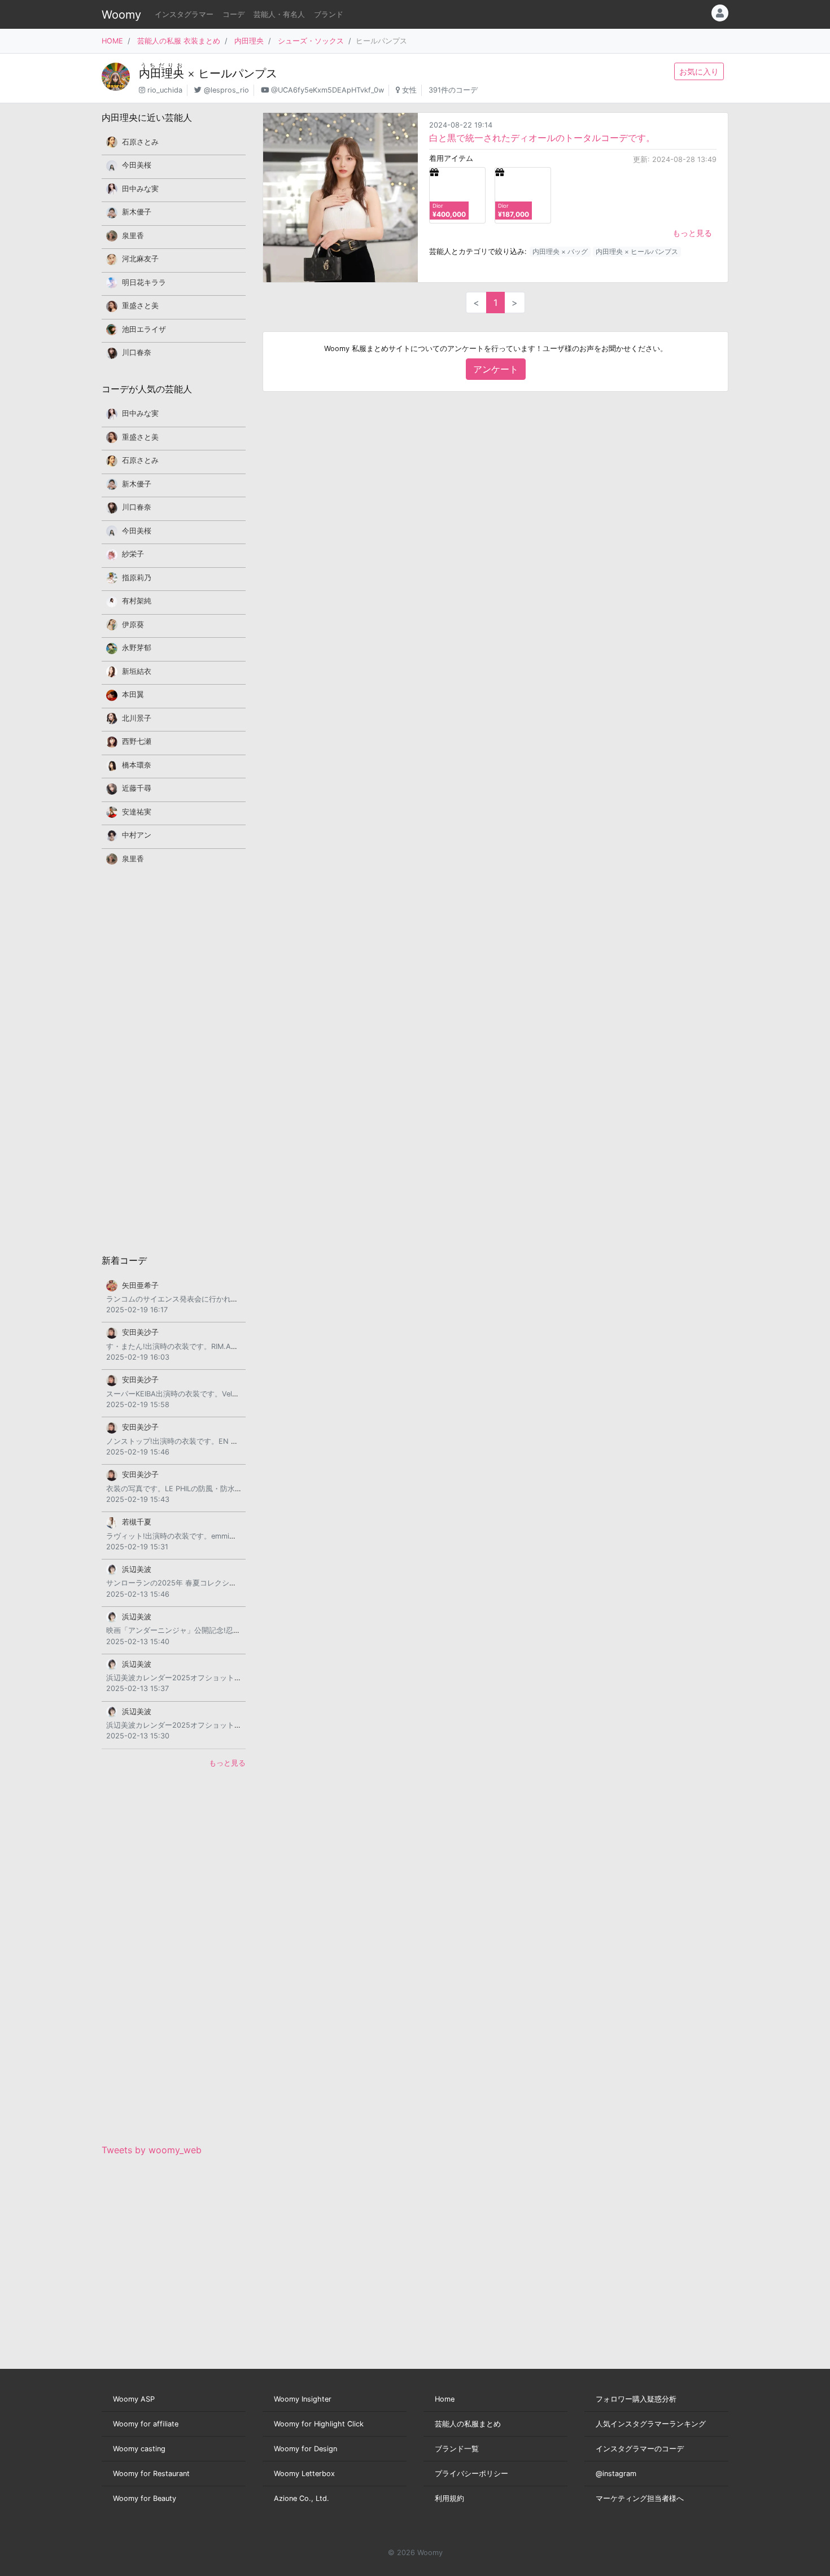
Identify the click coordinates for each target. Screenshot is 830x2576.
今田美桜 (137, 165)
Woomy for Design (305, 2449)
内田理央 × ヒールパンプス (637, 251)
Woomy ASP (134, 2399)
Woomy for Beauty (145, 2498)
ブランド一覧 (457, 2449)
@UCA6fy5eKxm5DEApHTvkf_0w (327, 90)
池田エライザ (144, 329)
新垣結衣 (137, 671)
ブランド (329, 14)
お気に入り (699, 71)
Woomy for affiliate (146, 2424)
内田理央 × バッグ (560, 251)
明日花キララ (144, 282)
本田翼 (133, 695)
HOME (112, 41)
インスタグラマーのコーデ (640, 2449)
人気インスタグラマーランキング (651, 2424)
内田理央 (249, 41)
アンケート (496, 369)
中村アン (137, 835)
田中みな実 (140, 189)
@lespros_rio (226, 90)
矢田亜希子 (140, 1285)
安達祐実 (137, 812)
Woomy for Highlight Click (319, 2424)
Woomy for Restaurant (151, 2474)
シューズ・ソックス (311, 41)
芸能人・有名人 (279, 14)
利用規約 (449, 2498)
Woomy (121, 15)
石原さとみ (140, 142)
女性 (409, 90)
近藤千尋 (137, 788)
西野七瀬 (137, 741)
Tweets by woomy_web (152, 2150)
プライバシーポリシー (471, 2474)
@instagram (616, 2474)
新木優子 (137, 212)
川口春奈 (137, 352)
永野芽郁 (137, 648)
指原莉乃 (137, 578)
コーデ (233, 14)
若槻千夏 (137, 1522)
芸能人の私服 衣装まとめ (179, 41)
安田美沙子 (140, 1332)
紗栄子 (133, 554)
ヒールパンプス (238, 73)
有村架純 (137, 601)
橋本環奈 (137, 765)
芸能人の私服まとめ (468, 2424)
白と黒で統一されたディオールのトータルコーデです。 (542, 138)
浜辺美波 (137, 1569)
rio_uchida (165, 90)
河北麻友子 (140, 259)
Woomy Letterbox (304, 2474)
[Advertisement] (174, 1059)
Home (445, 2399)
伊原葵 (133, 625)
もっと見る (692, 233)
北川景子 (137, 718)
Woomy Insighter (303, 2399)
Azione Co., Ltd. (302, 2498)
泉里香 (133, 236)
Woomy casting (139, 2449)
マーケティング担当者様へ (640, 2498)
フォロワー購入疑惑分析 (636, 2399)
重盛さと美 (140, 306)
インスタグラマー (184, 14)
